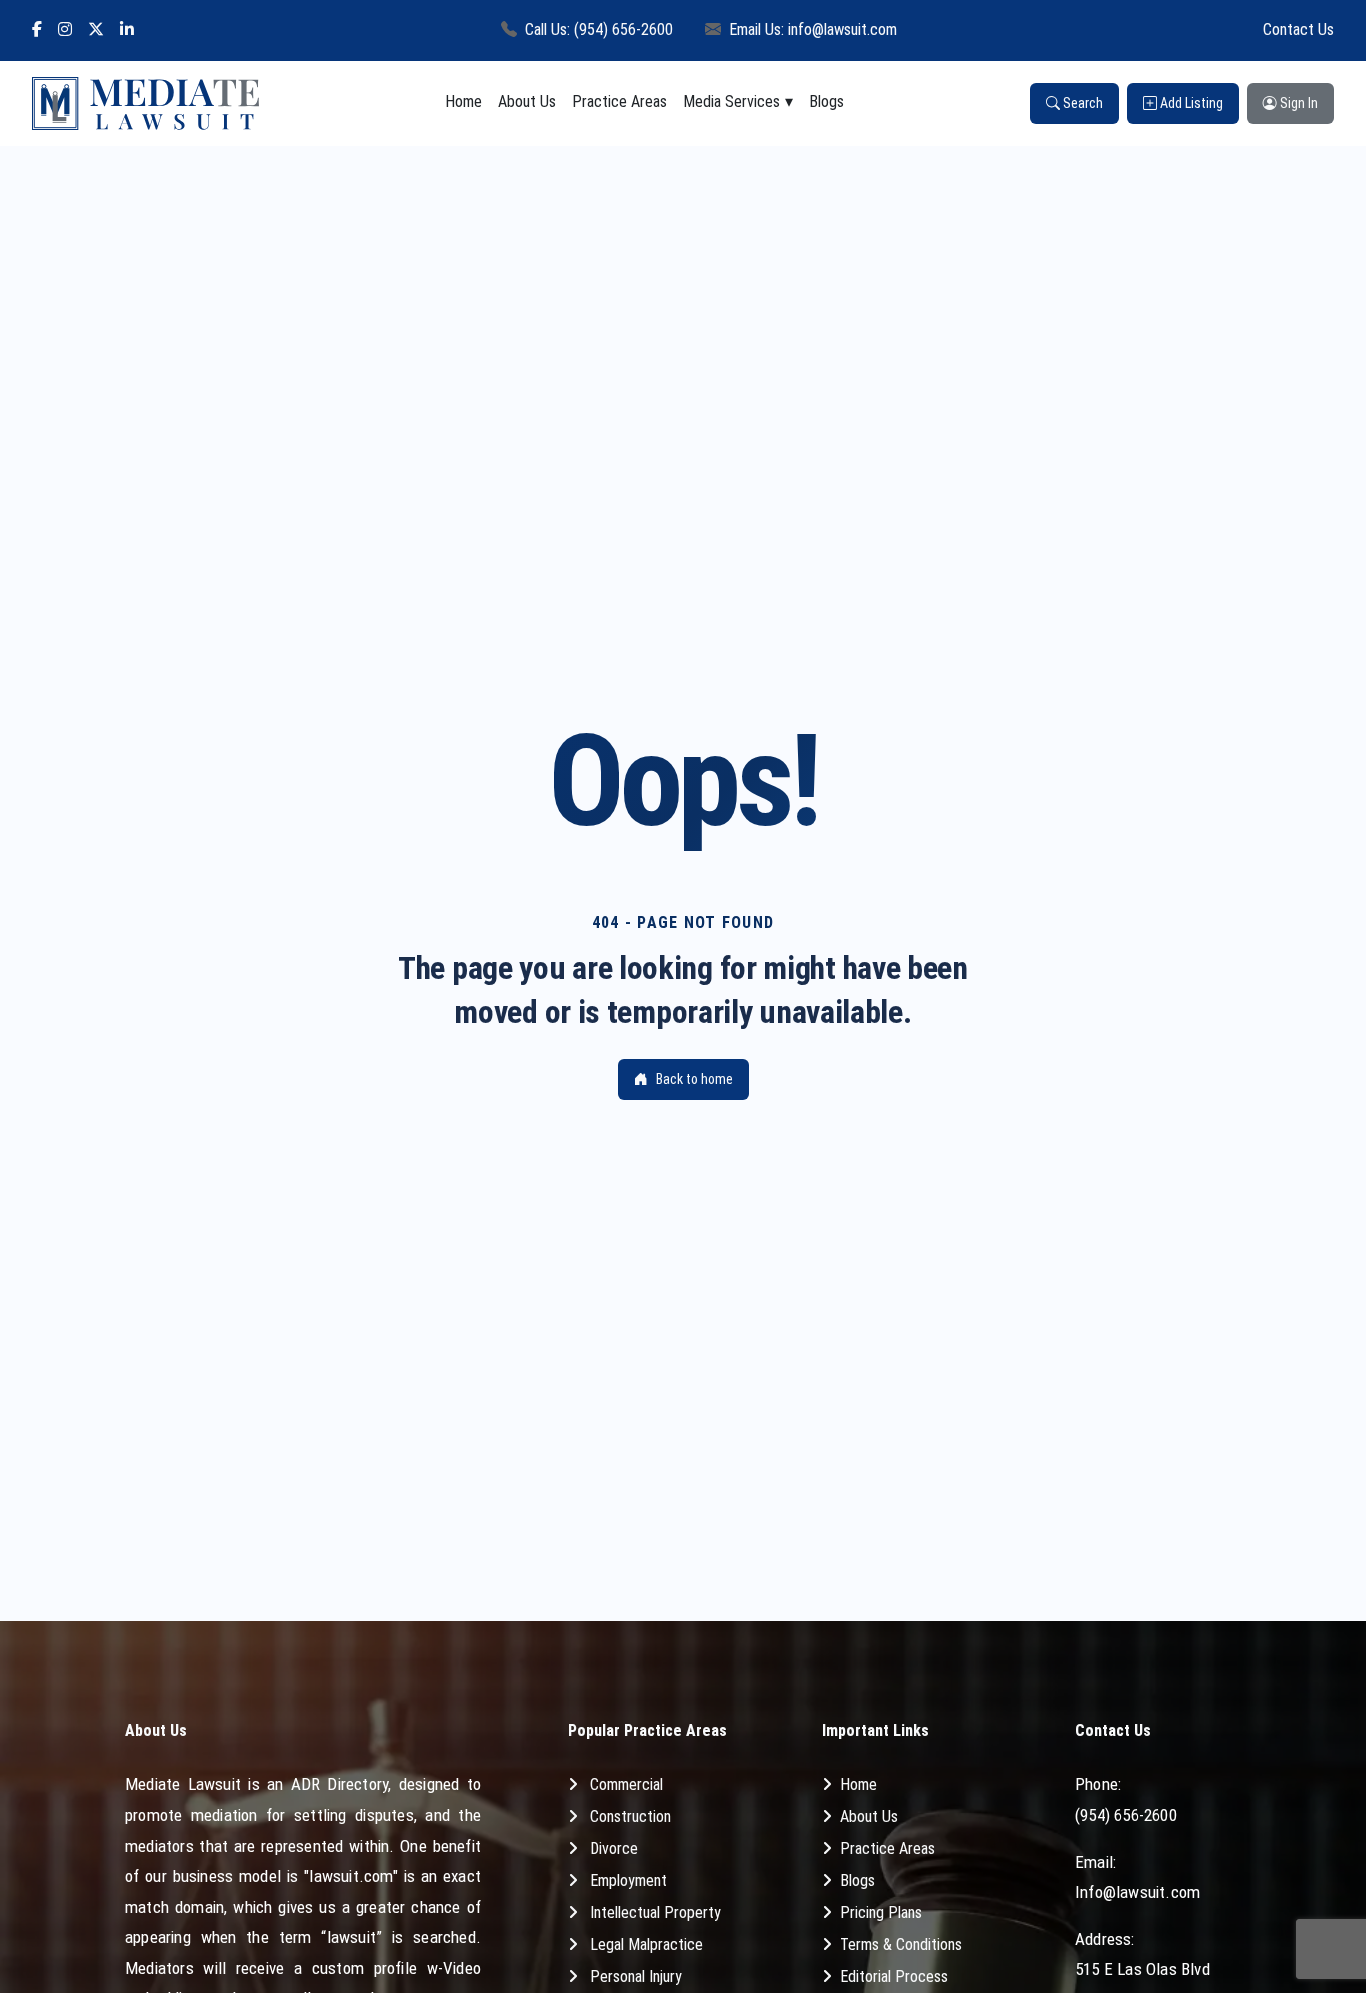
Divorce (614, 1848)
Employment (628, 1880)
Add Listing (1190, 103)
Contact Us (1298, 29)
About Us (527, 101)
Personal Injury (636, 1976)
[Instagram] (65, 30)
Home (463, 101)
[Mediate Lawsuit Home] (145, 103)
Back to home (694, 1079)
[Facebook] (37, 30)
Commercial (626, 1784)
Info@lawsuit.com (1137, 1892)
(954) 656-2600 (1126, 1815)
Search (1081, 103)
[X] (96, 30)
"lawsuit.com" (351, 1876)
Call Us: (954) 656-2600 (599, 29)
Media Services (731, 101)
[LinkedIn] (127, 30)
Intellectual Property (655, 1912)
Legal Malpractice (646, 1944)
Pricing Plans (881, 1912)
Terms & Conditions (901, 1944)
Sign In (1297, 103)
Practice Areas (619, 101)
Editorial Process (894, 1976)
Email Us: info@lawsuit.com (813, 29)
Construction (630, 1816)
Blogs (826, 101)
